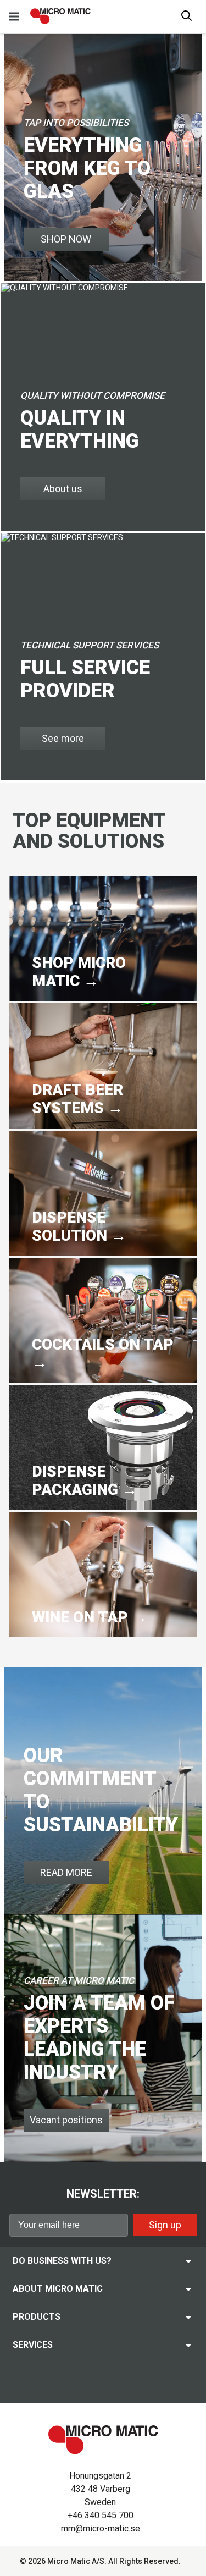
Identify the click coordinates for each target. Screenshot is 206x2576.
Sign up (165, 2225)
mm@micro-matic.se (101, 2528)
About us (63, 489)
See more (63, 738)
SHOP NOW (66, 239)
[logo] (60, 16)
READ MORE (66, 1872)
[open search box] (187, 17)
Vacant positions (66, 2120)
